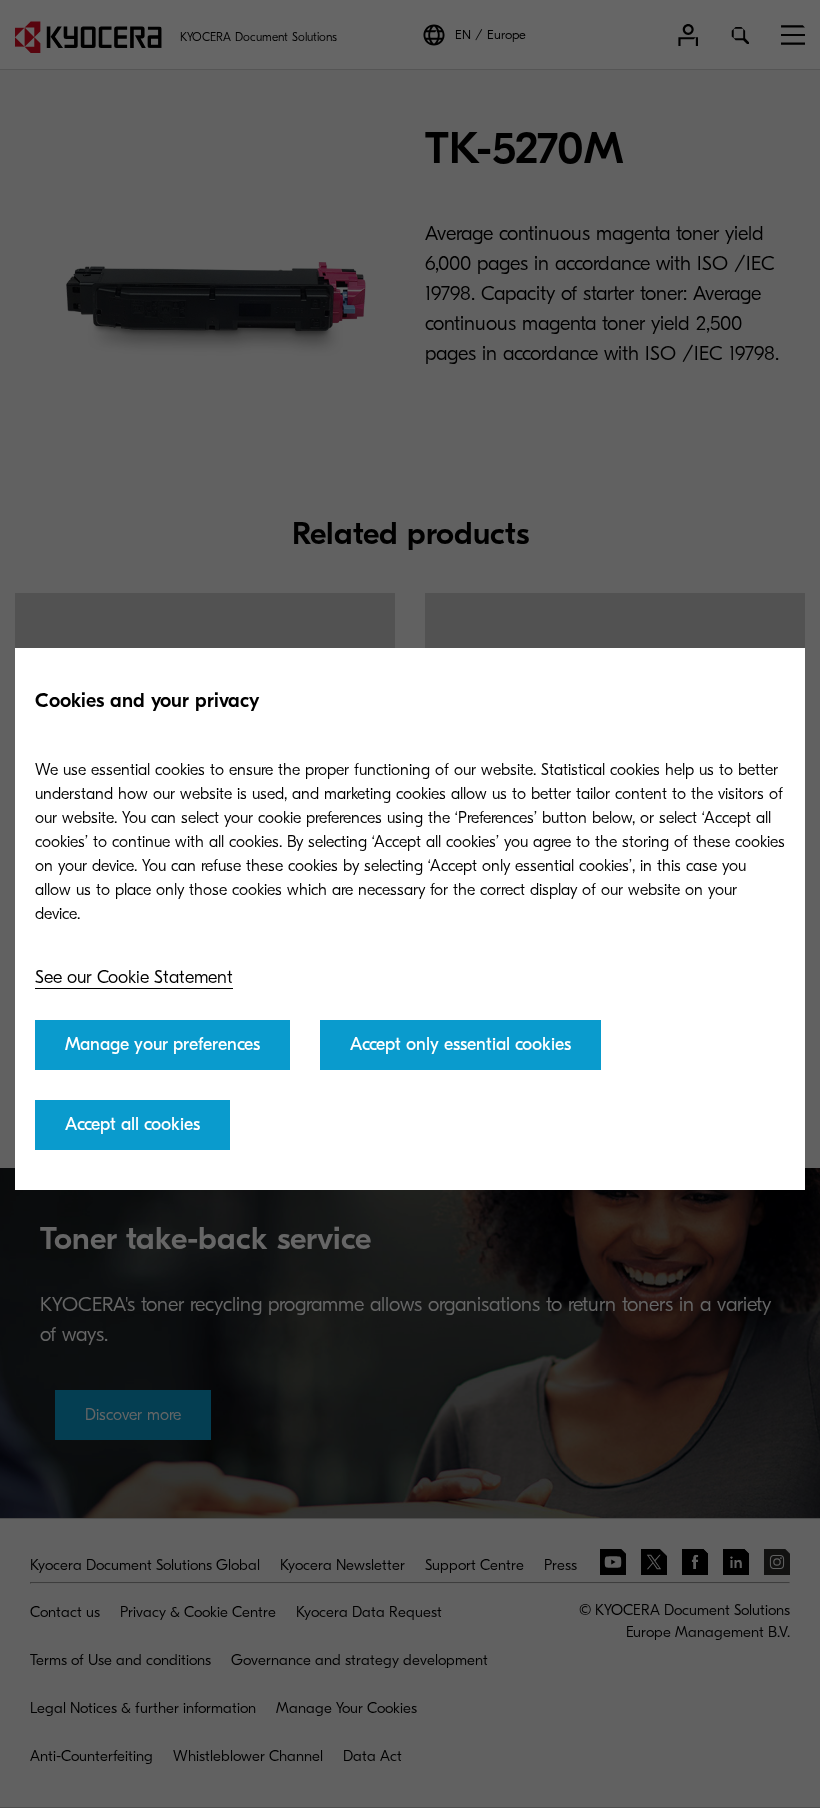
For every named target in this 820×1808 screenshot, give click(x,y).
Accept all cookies (132, 1124)
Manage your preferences (162, 1044)
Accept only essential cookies (460, 1044)
